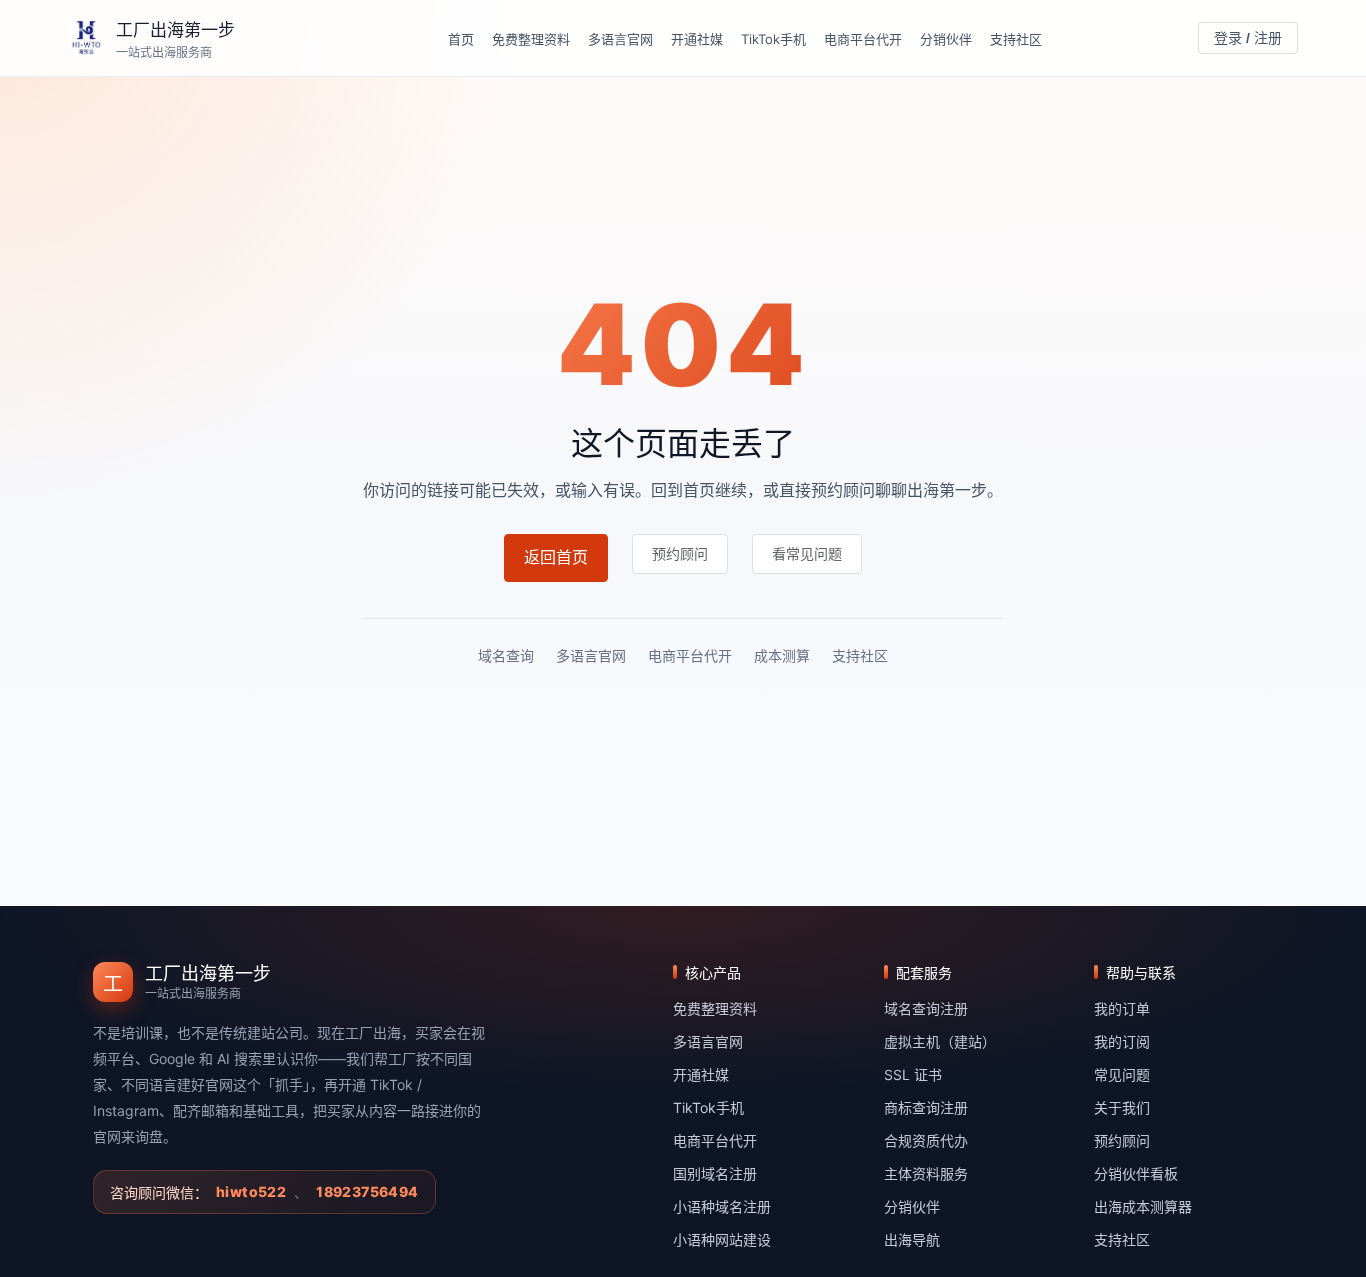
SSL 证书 (913, 1074)
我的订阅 (1122, 1041)
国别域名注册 (715, 1173)
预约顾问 (1122, 1140)
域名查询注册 (926, 1008)
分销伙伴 (946, 39)
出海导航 (912, 1239)
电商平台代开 (863, 39)
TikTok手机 (773, 39)
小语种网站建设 (722, 1239)
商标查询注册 (926, 1107)
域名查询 (506, 655)
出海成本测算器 (1143, 1206)
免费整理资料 (531, 39)
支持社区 (1016, 39)
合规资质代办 (926, 1140)
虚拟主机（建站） (940, 1041)
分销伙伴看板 (1136, 1173)
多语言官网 (620, 39)
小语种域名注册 (722, 1206)
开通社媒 (697, 39)
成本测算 (782, 655)
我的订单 (1122, 1008)
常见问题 (1122, 1074)
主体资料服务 (926, 1173)
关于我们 (1122, 1107)
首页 (461, 39)
